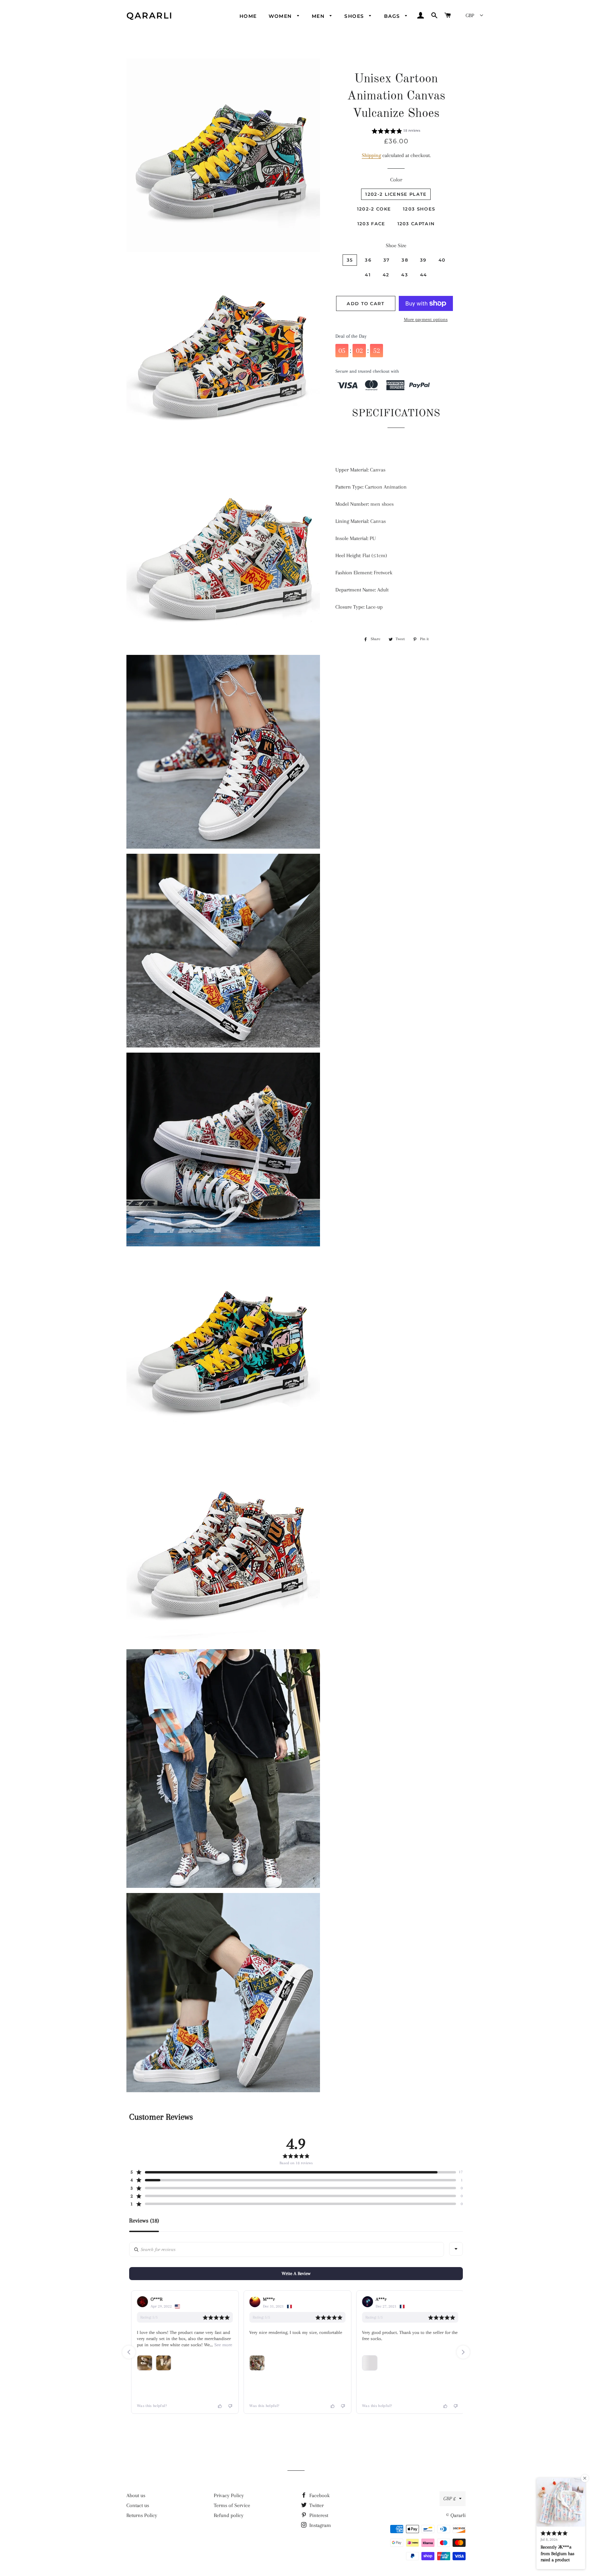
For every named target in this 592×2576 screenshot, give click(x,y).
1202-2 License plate (396, 194)
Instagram (319, 2525)
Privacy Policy (229, 2495)
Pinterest (318, 2515)
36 (368, 260)
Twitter (316, 2505)
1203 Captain (416, 224)
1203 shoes (419, 209)
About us (136, 2495)
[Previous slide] (129, 2352)
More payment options (426, 319)
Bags (393, 16)
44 (424, 275)
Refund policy (229, 2515)
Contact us (138, 2505)
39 (423, 260)
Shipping (371, 155)
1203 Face (371, 224)
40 (442, 260)
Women (281, 16)
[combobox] (456, 2249)
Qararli (150, 15)
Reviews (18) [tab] (144, 2221)
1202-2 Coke (374, 209)
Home (248, 16)
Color (396, 180)
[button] (396, 132)
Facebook (319, 2495)
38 (405, 260)
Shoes (355, 16)
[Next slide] (463, 2352)
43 (405, 275)
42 (386, 275)
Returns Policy (142, 2515)
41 (368, 275)
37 (387, 260)
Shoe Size (396, 245)
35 (350, 260)
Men (319, 16)
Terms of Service (232, 2505)
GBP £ (449, 2499)
